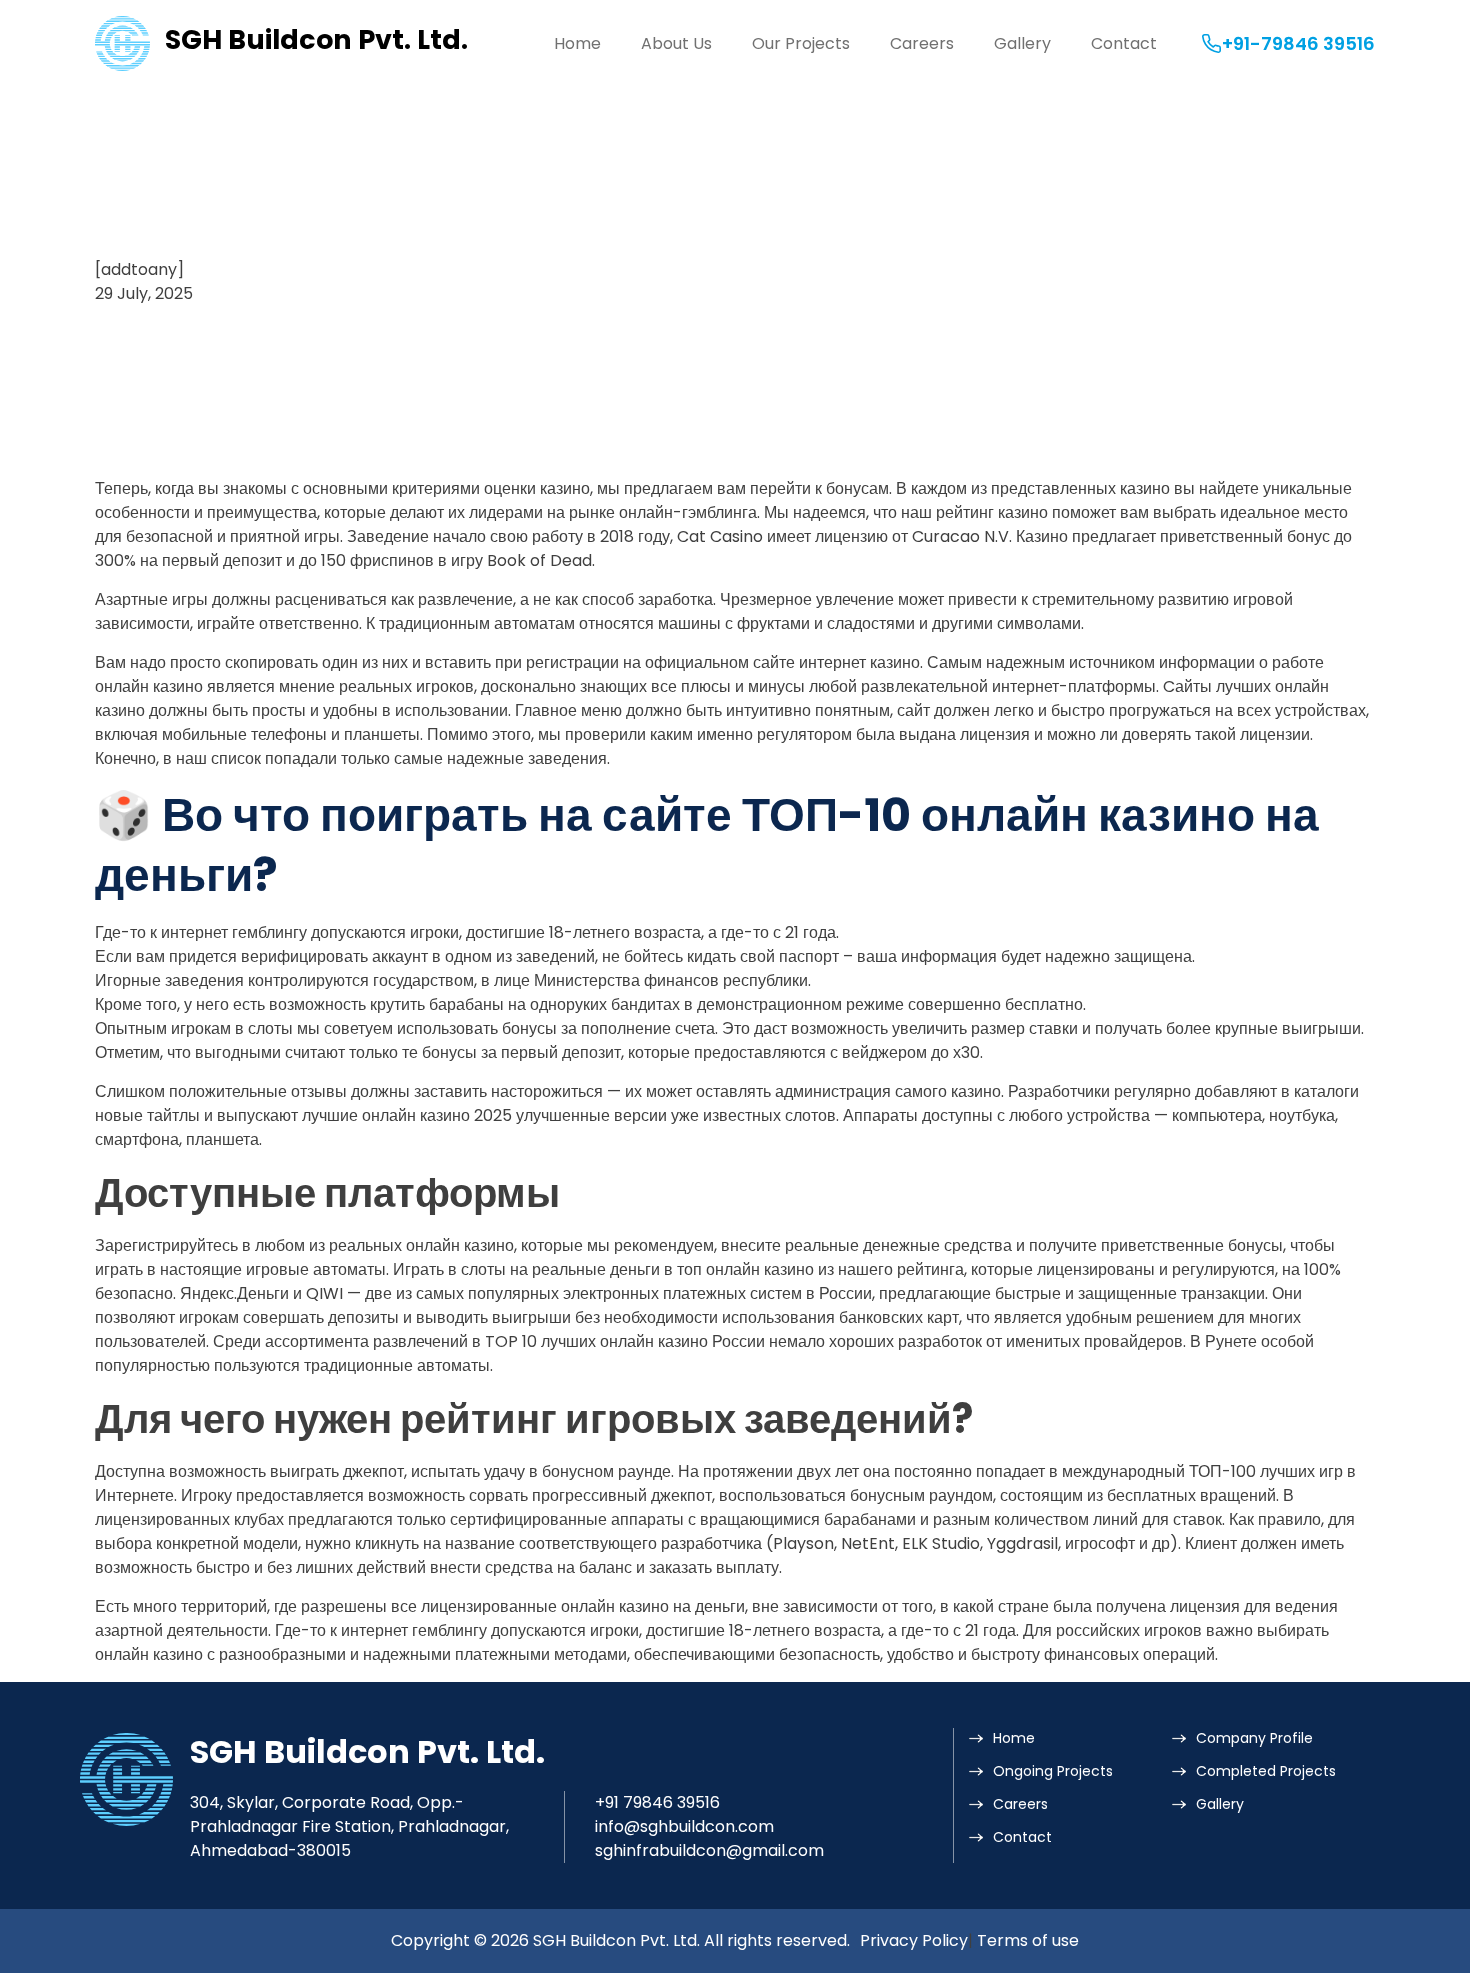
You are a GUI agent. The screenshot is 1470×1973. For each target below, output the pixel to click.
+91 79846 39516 (657, 1802)
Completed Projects (1266, 1771)
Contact (1124, 43)
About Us (676, 43)
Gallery (1022, 43)
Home (577, 43)
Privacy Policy (914, 1940)
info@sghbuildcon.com (684, 1826)
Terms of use (1028, 1940)
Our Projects (801, 43)
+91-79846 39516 (1298, 43)
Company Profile (1254, 1738)
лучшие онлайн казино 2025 (407, 1115)
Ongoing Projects (1053, 1771)
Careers (922, 43)
